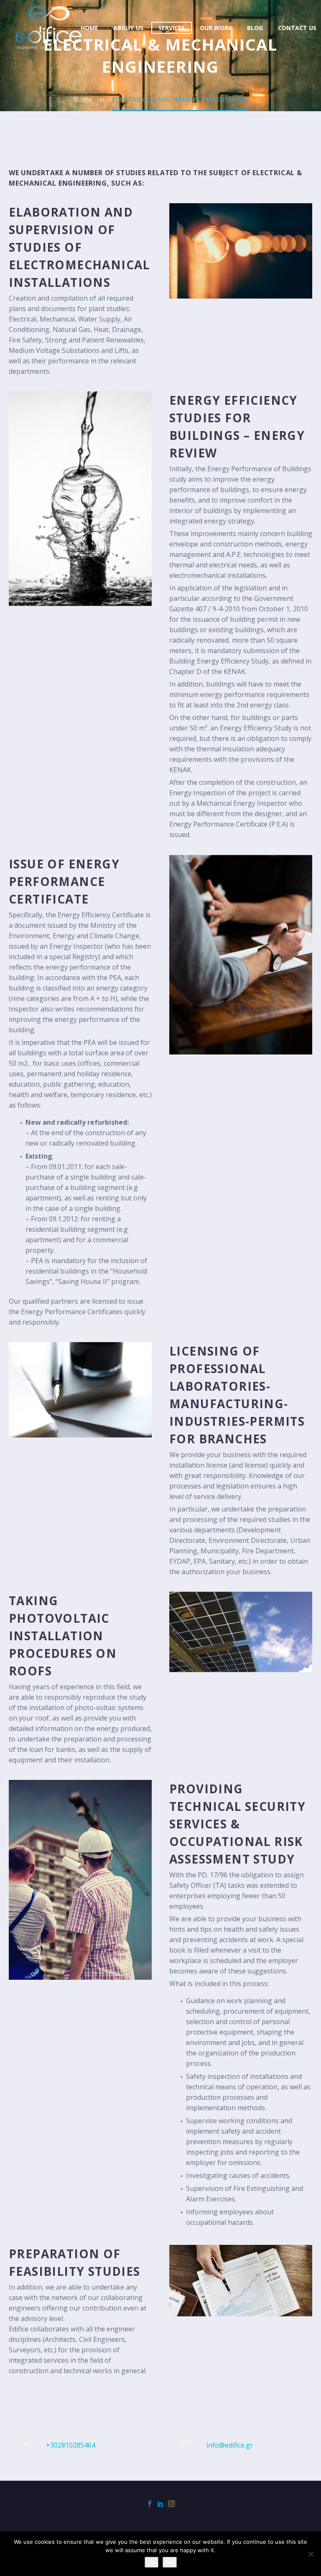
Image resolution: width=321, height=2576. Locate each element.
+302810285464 (71, 2445)
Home (89, 28)
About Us (128, 28)
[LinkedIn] (160, 2504)
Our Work (216, 28)
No (170, 2562)
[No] (311, 2554)
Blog (255, 28)
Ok (152, 2562)
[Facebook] (150, 2504)
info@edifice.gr (230, 2445)
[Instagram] (171, 2504)
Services (172, 28)
